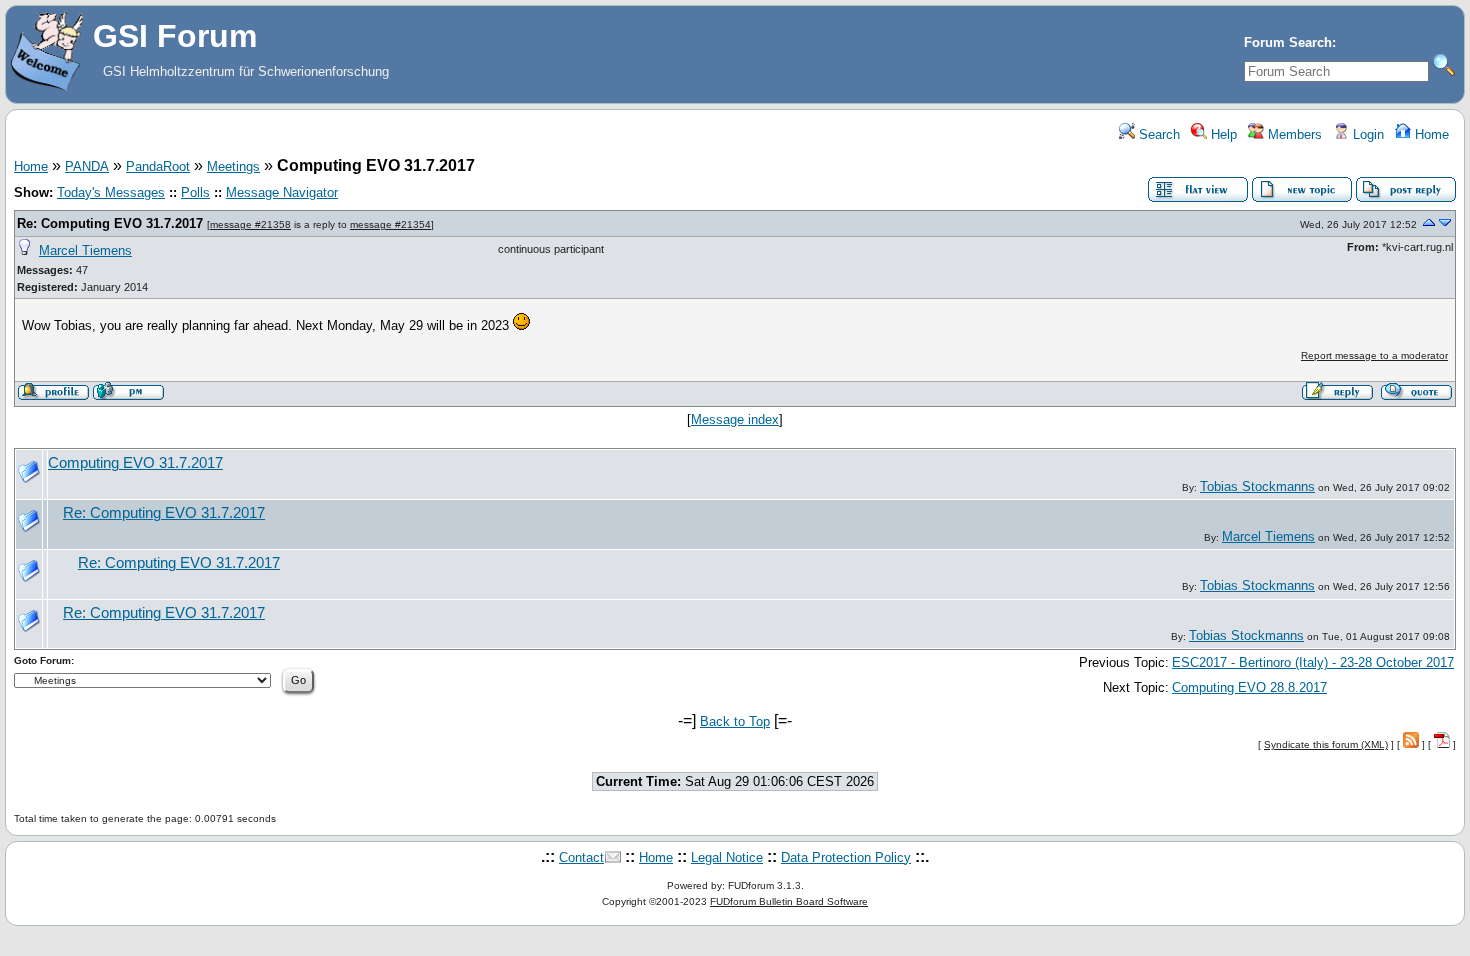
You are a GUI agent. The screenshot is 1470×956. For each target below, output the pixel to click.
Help (1222, 134)
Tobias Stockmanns (1257, 486)
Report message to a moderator (1374, 355)
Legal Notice (727, 857)
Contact (581, 857)
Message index (735, 419)
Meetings (233, 166)
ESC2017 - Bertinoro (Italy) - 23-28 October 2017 (1313, 662)
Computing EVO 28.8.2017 (1249, 687)
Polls (195, 192)
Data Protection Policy (846, 857)
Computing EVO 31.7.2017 (135, 463)
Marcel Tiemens (85, 250)
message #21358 (250, 224)
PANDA (87, 166)
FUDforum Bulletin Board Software (789, 901)
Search (1157, 134)
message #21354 (390, 224)
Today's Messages (111, 192)
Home (1430, 134)
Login (1366, 134)
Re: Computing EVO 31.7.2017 (110, 223)
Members (1293, 134)
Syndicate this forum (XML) (1326, 744)
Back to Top (735, 721)
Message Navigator (282, 192)
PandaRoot (158, 166)
